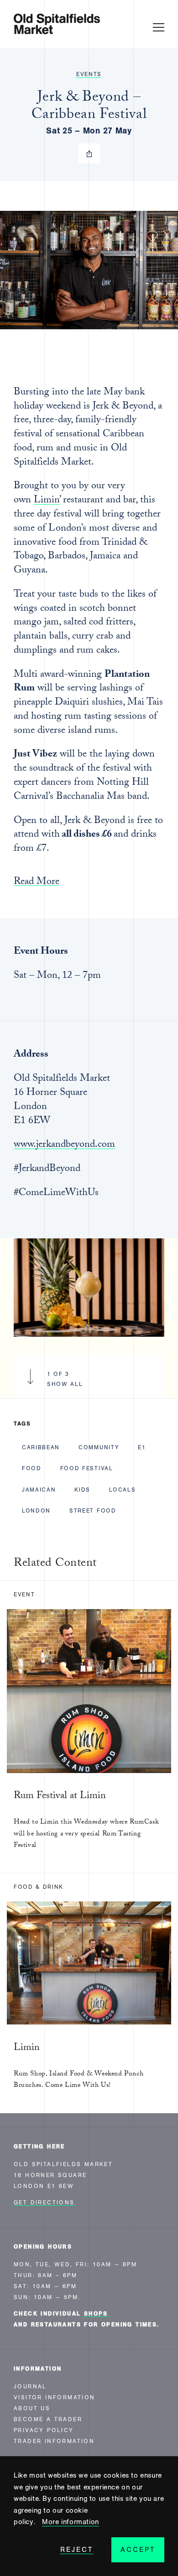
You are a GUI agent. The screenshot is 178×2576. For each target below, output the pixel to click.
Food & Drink (39, 1887)
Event (24, 1595)
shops (96, 2314)
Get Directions (44, 2203)
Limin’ (47, 501)
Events (89, 74)
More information (71, 2522)
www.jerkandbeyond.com (64, 1145)
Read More (37, 883)
